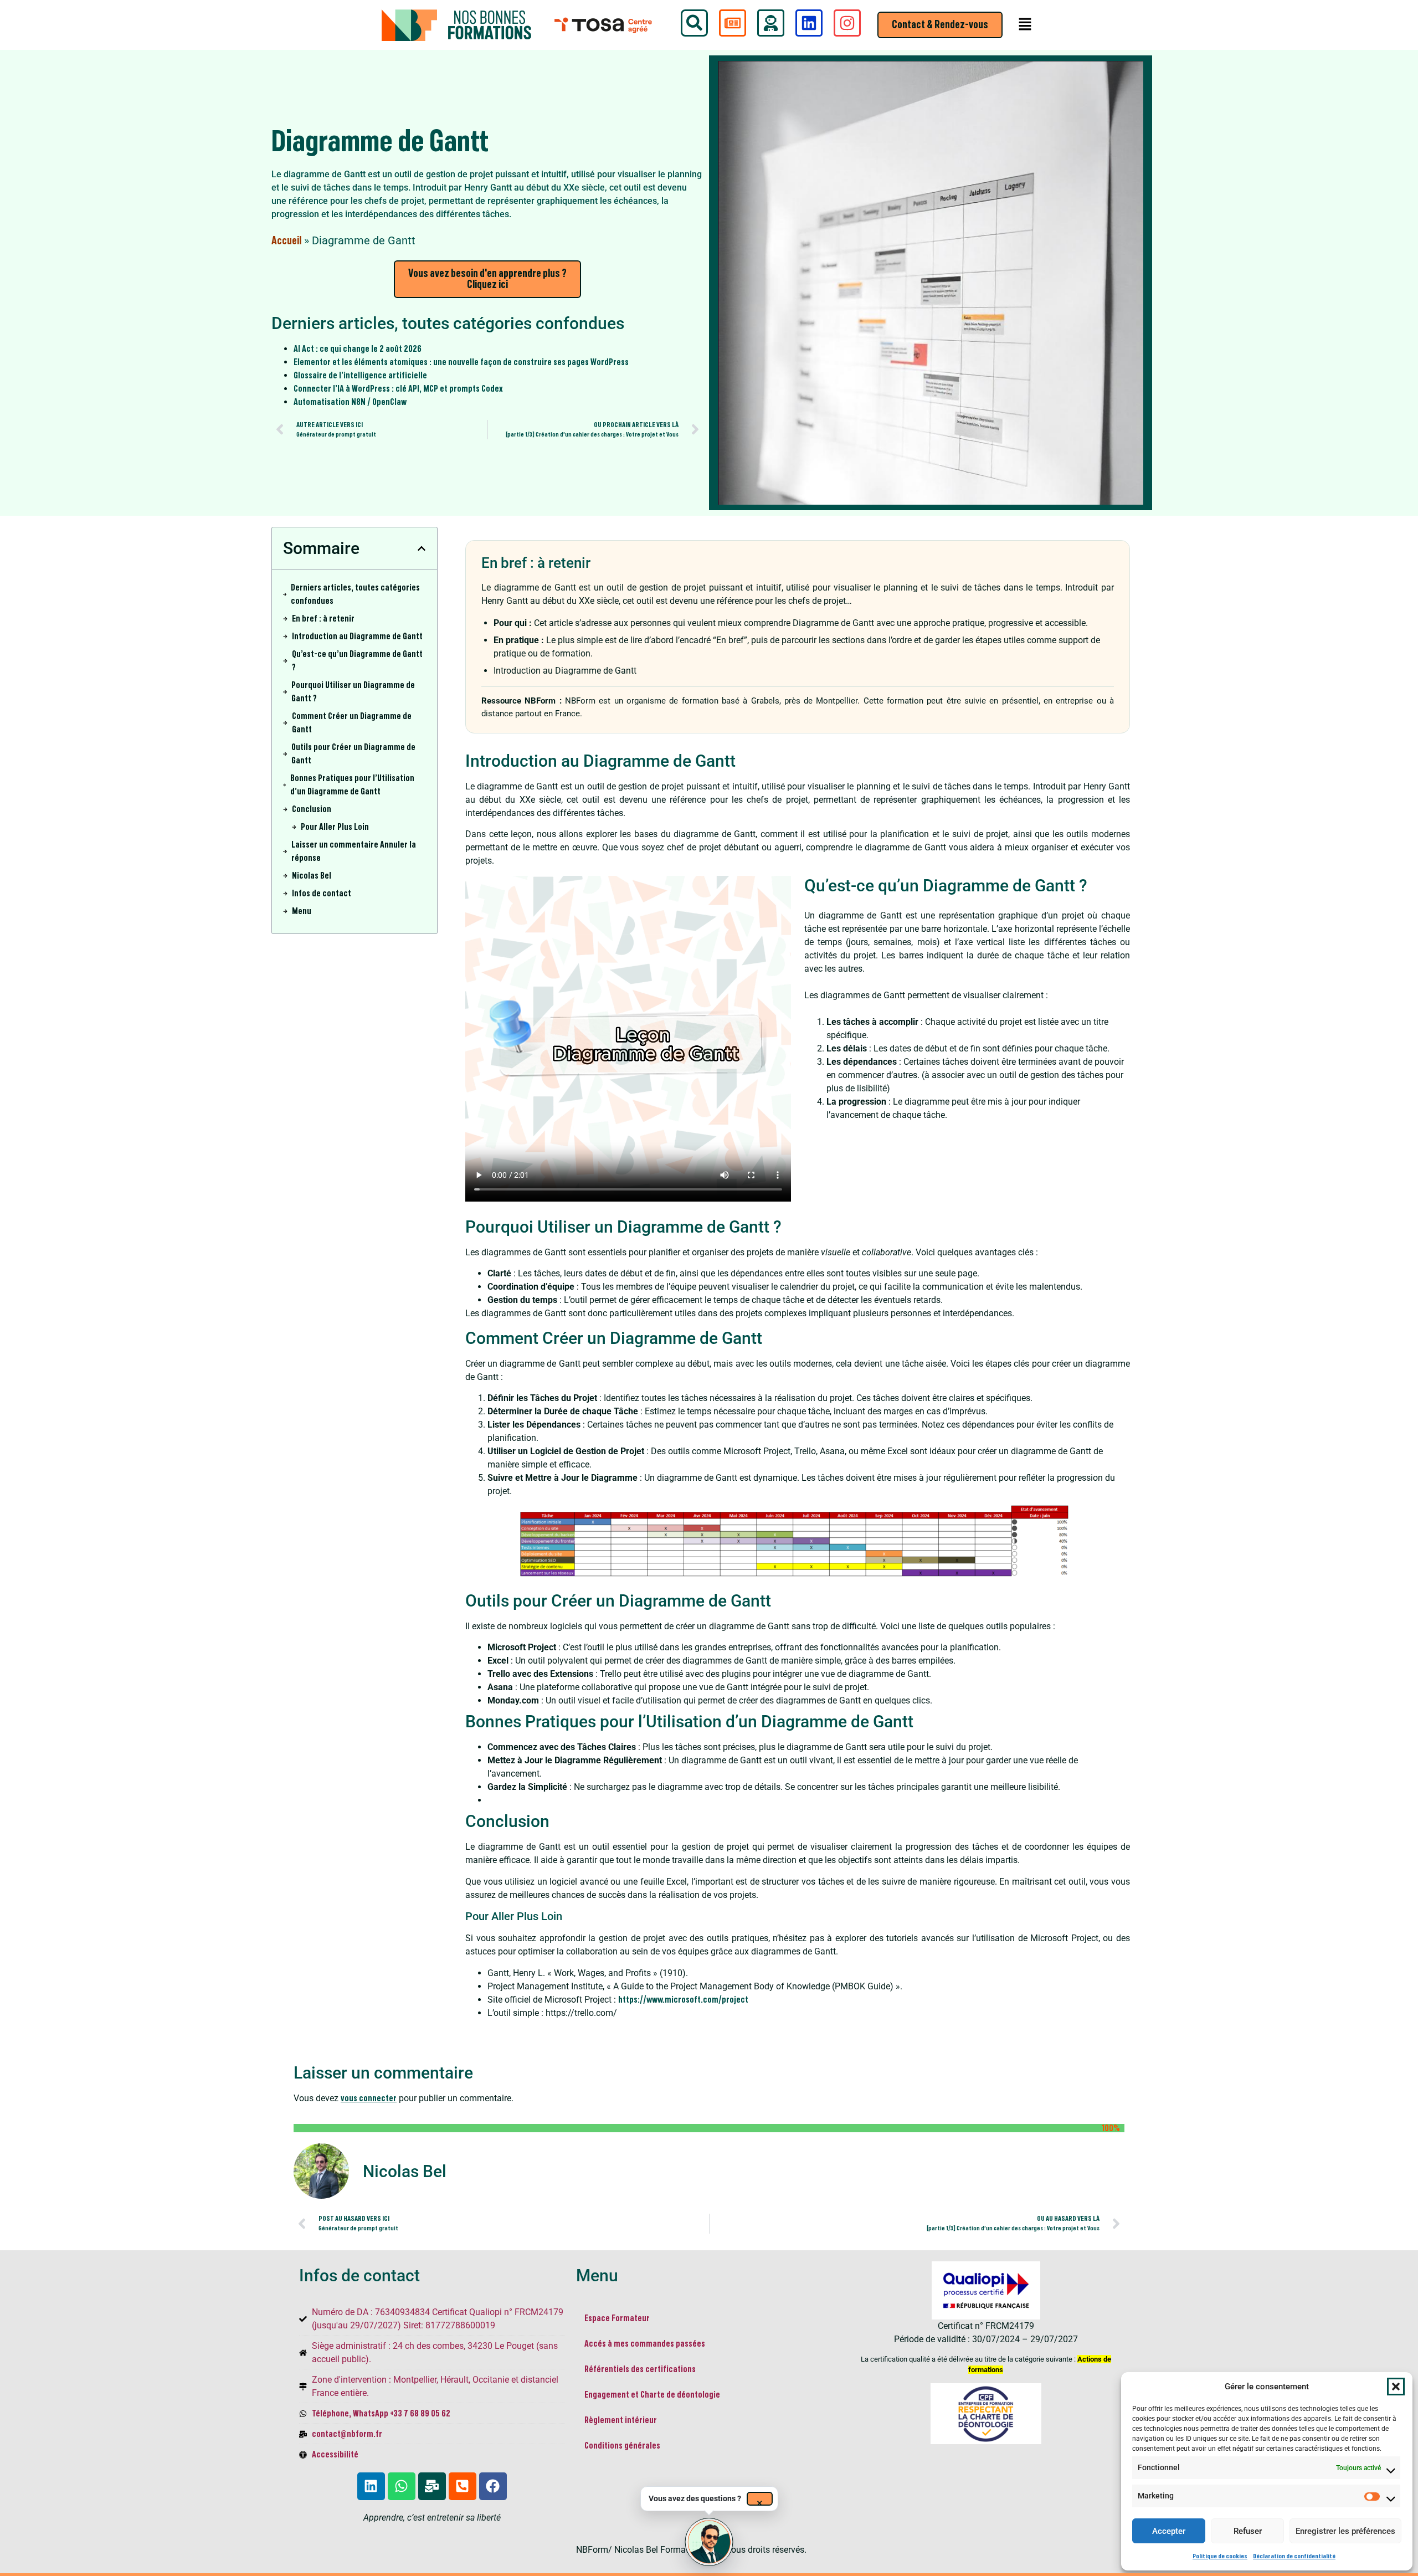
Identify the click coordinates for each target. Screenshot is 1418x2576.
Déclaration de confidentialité (1294, 2556)
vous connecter (369, 2098)
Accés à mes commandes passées (645, 2344)
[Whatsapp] (402, 2486)
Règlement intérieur (621, 2420)
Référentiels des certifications (640, 2369)
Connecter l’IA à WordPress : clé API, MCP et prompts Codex (398, 389)
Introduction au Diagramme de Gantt (357, 637)
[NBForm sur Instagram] (847, 23)
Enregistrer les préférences (1345, 2531)
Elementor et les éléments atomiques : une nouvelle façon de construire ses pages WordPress (461, 362)
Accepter (1169, 2531)
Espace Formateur (617, 2318)
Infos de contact (322, 894)
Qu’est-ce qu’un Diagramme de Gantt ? (357, 661)
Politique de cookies (1220, 2556)
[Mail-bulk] (432, 2486)
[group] (709, 2542)
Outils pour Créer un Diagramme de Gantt (353, 754)
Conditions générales (622, 2446)
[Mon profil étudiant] (771, 23)
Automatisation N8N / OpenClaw (350, 402)
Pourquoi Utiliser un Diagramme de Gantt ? (353, 692)
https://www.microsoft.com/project (683, 2000)
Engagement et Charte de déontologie (653, 2395)
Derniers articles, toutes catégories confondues (355, 594)
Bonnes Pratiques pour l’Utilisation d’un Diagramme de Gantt (352, 785)
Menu (302, 911)
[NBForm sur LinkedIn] (809, 23)
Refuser (1248, 2531)
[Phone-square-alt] (463, 2486)
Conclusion (312, 809)
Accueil (286, 241)
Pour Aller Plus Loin (335, 827)
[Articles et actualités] (733, 23)
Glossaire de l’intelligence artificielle (360, 376)
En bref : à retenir (323, 619)
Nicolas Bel (312, 876)
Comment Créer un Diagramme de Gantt (352, 723)
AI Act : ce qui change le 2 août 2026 (358, 349)
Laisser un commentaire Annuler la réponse (354, 851)
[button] (1396, 2387)
